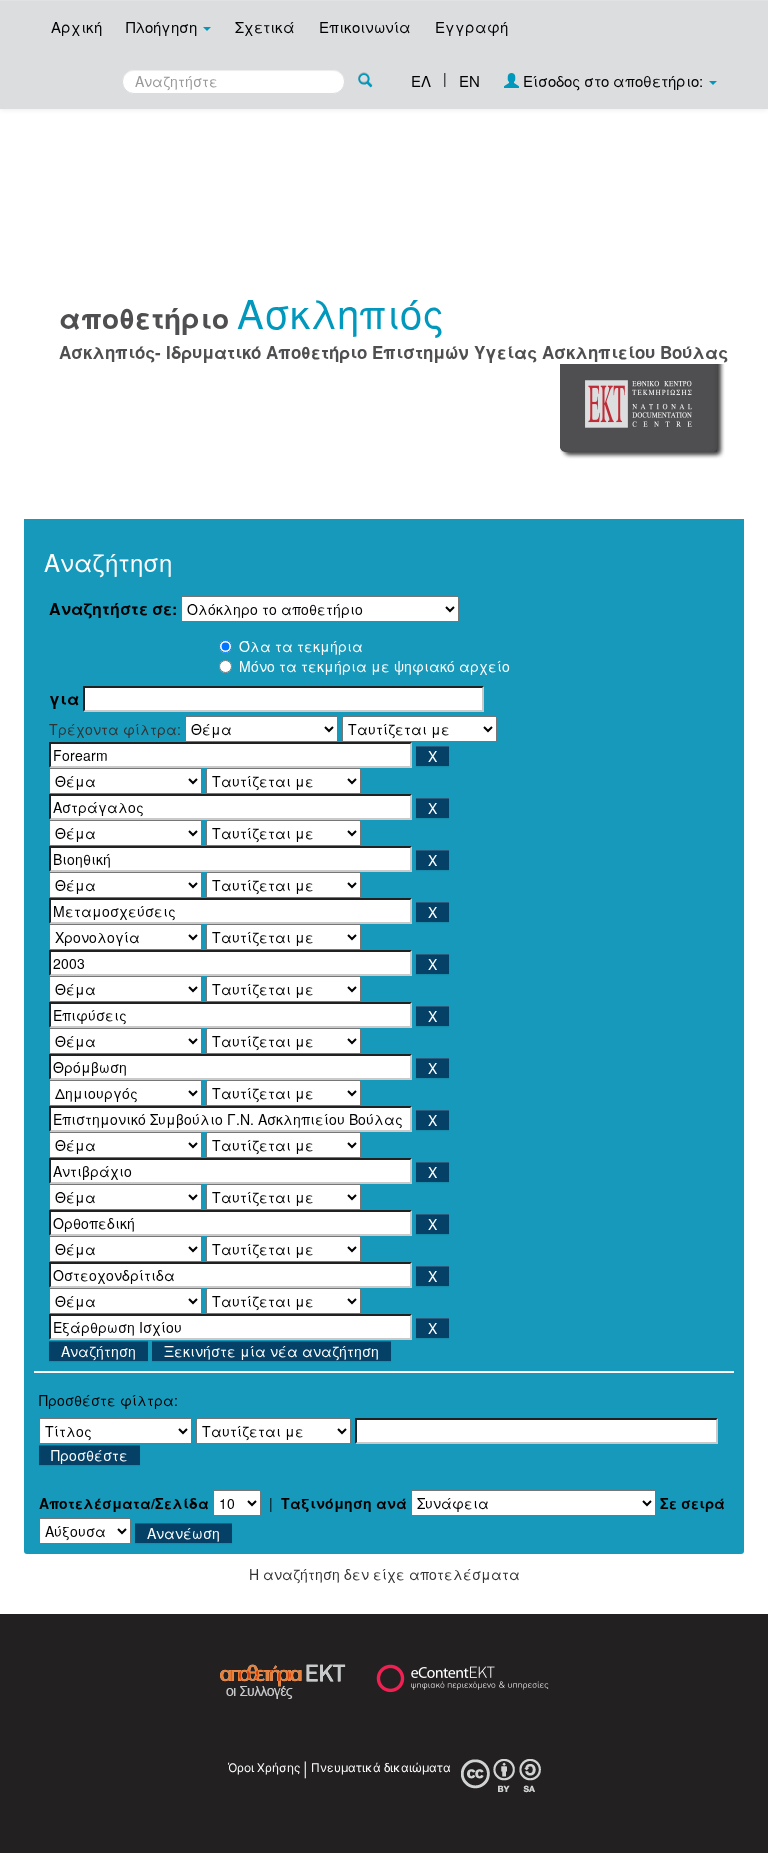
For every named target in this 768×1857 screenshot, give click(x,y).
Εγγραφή (471, 26)
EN (469, 80)
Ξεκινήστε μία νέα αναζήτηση (271, 1351)
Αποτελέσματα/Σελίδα (124, 1503)
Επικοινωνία (365, 26)
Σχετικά (265, 26)
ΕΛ (421, 80)
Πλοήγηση (163, 26)
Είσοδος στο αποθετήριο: (613, 80)
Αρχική (76, 26)
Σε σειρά (692, 1503)
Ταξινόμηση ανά (344, 1503)
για (64, 699)
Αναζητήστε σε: (113, 609)
